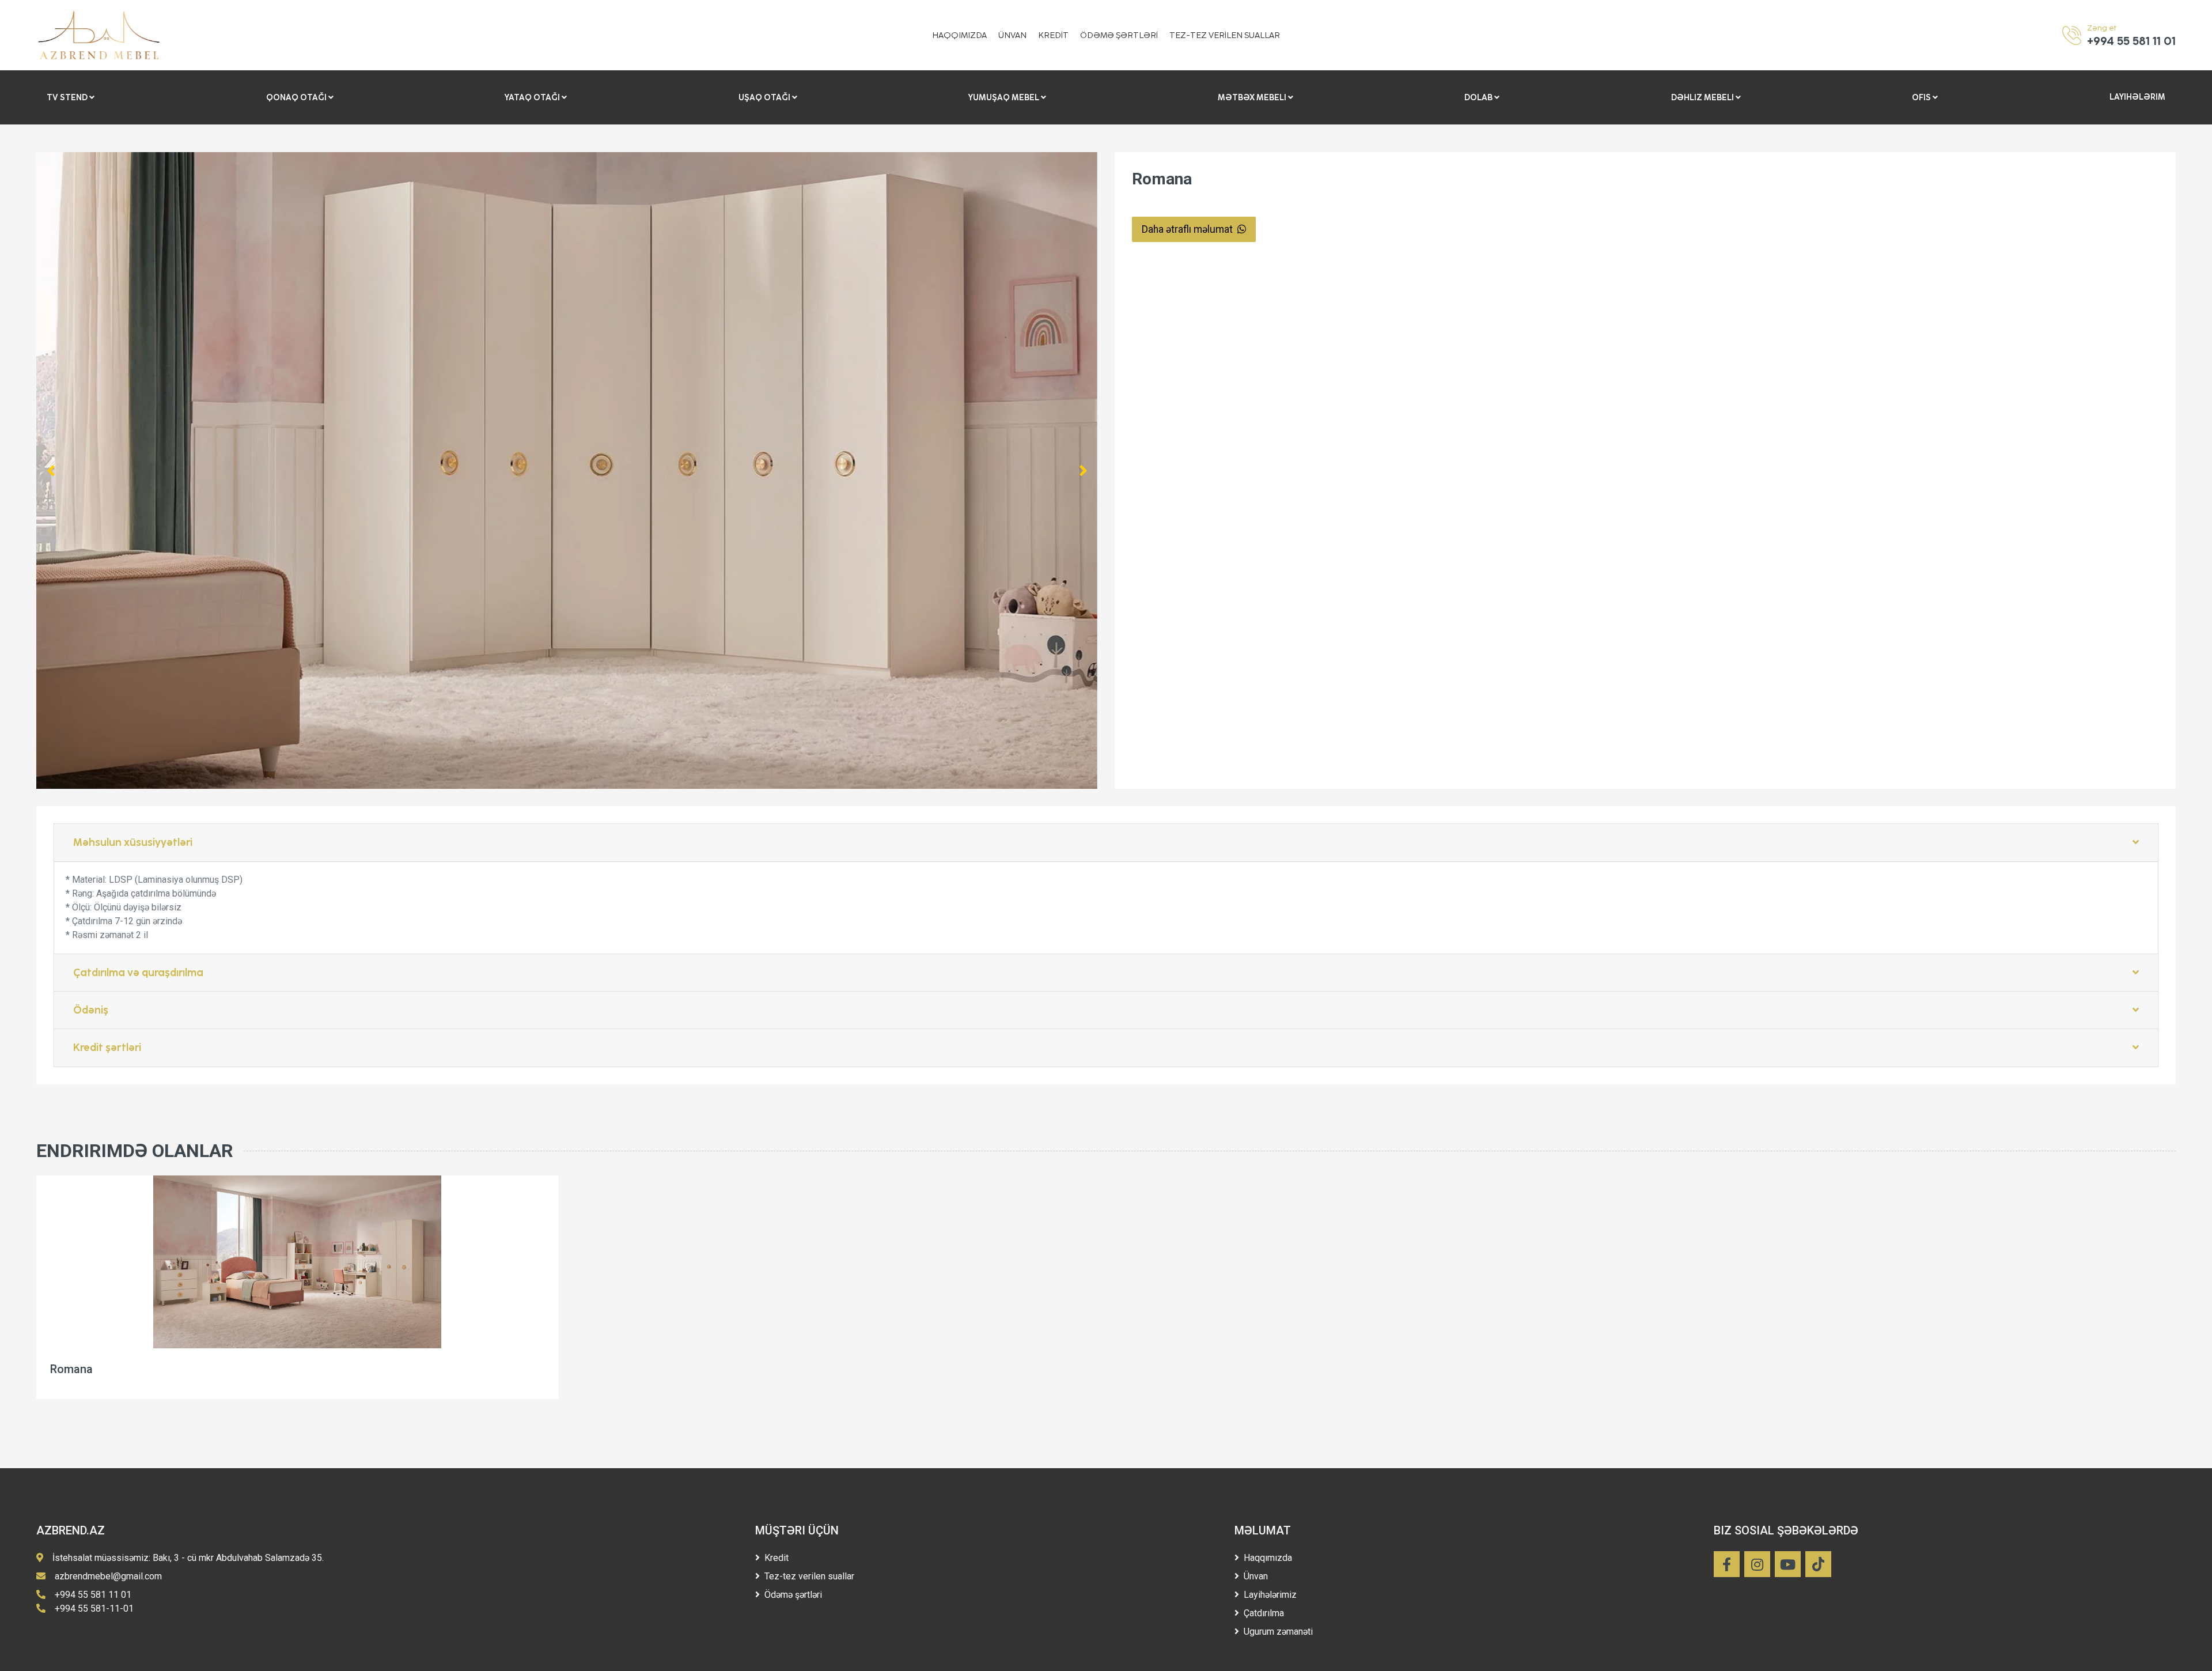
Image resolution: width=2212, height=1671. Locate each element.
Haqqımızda (1268, 1558)
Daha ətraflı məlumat (1188, 229)
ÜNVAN (1012, 35)
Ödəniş (91, 1010)
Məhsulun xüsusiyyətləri (133, 842)
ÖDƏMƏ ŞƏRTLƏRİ (1119, 35)
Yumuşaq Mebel (1005, 97)
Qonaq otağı (297, 97)
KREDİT (1053, 35)
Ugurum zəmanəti (1278, 1632)
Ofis (1922, 97)
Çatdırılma (1264, 1613)
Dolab (1479, 97)
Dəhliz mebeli (1703, 97)
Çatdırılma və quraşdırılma (138, 973)
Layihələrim (2137, 97)
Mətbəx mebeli (1253, 97)
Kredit (777, 1558)
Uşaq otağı (765, 97)
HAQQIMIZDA (959, 35)
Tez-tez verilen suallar (809, 1576)
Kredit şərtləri (107, 1048)
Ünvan (1256, 1576)
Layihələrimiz (1270, 1595)
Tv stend (68, 97)
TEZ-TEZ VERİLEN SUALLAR (1225, 35)
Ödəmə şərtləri (793, 1595)
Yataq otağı (533, 97)
